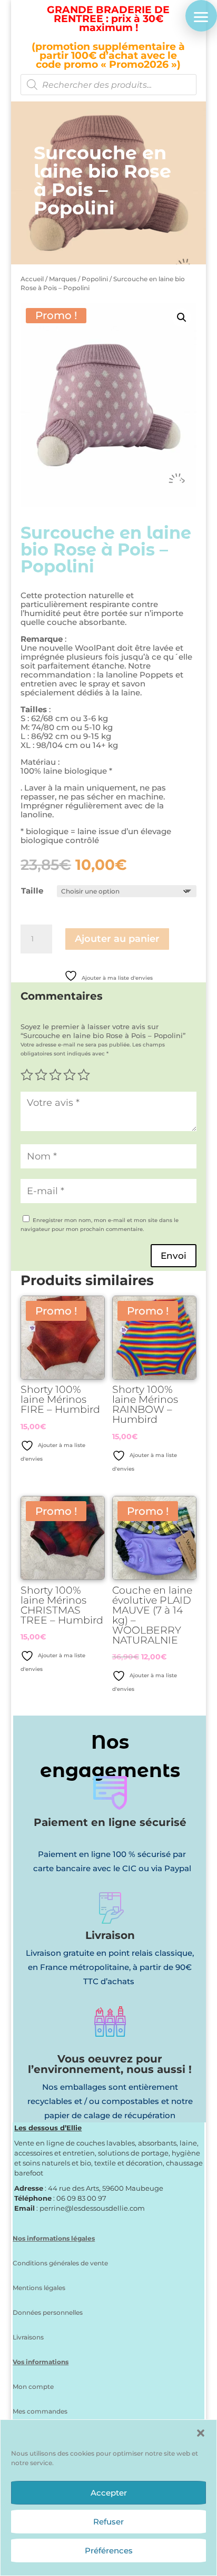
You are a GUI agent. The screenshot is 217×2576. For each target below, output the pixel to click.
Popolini (95, 279)
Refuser (108, 2522)
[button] (201, 2433)
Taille (32, 891)
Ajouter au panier (117, 939)
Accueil (32, 279)
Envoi (174, 1256)
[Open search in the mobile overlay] (108, 85)
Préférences (109, 2551)
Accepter (109, 2493)
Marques (63, 279)
